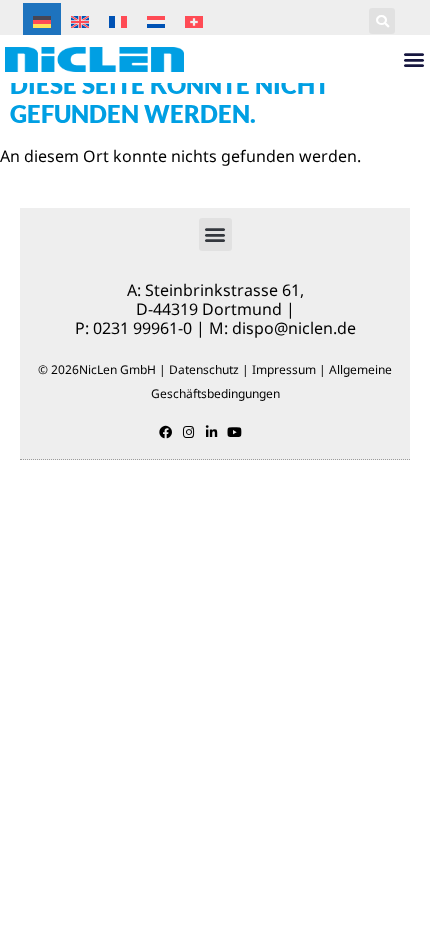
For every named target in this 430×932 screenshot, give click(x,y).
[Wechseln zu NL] (156, 20)
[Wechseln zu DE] (42, 20)
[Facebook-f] (165, 432)
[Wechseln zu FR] (118, 20)
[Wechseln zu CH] (194, 20)
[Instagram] (188, 432)
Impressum (284, 369)
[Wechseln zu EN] (80, 20)
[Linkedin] (211, 432)
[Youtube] (234, 432)
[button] (382, 21)
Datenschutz (204, 369)
